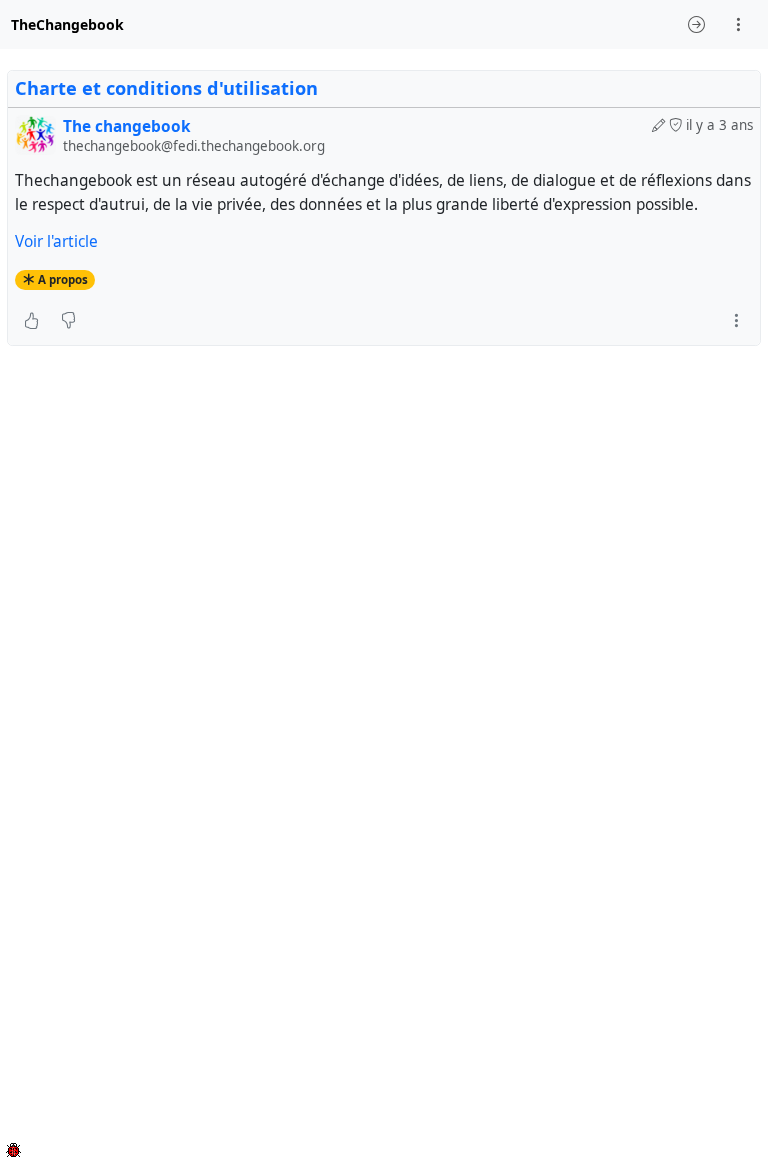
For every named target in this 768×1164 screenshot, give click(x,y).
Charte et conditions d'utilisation (166, 88)
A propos (63, 279)
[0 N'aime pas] (68, 321)
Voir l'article (56, 241)
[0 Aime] (31, 321)
